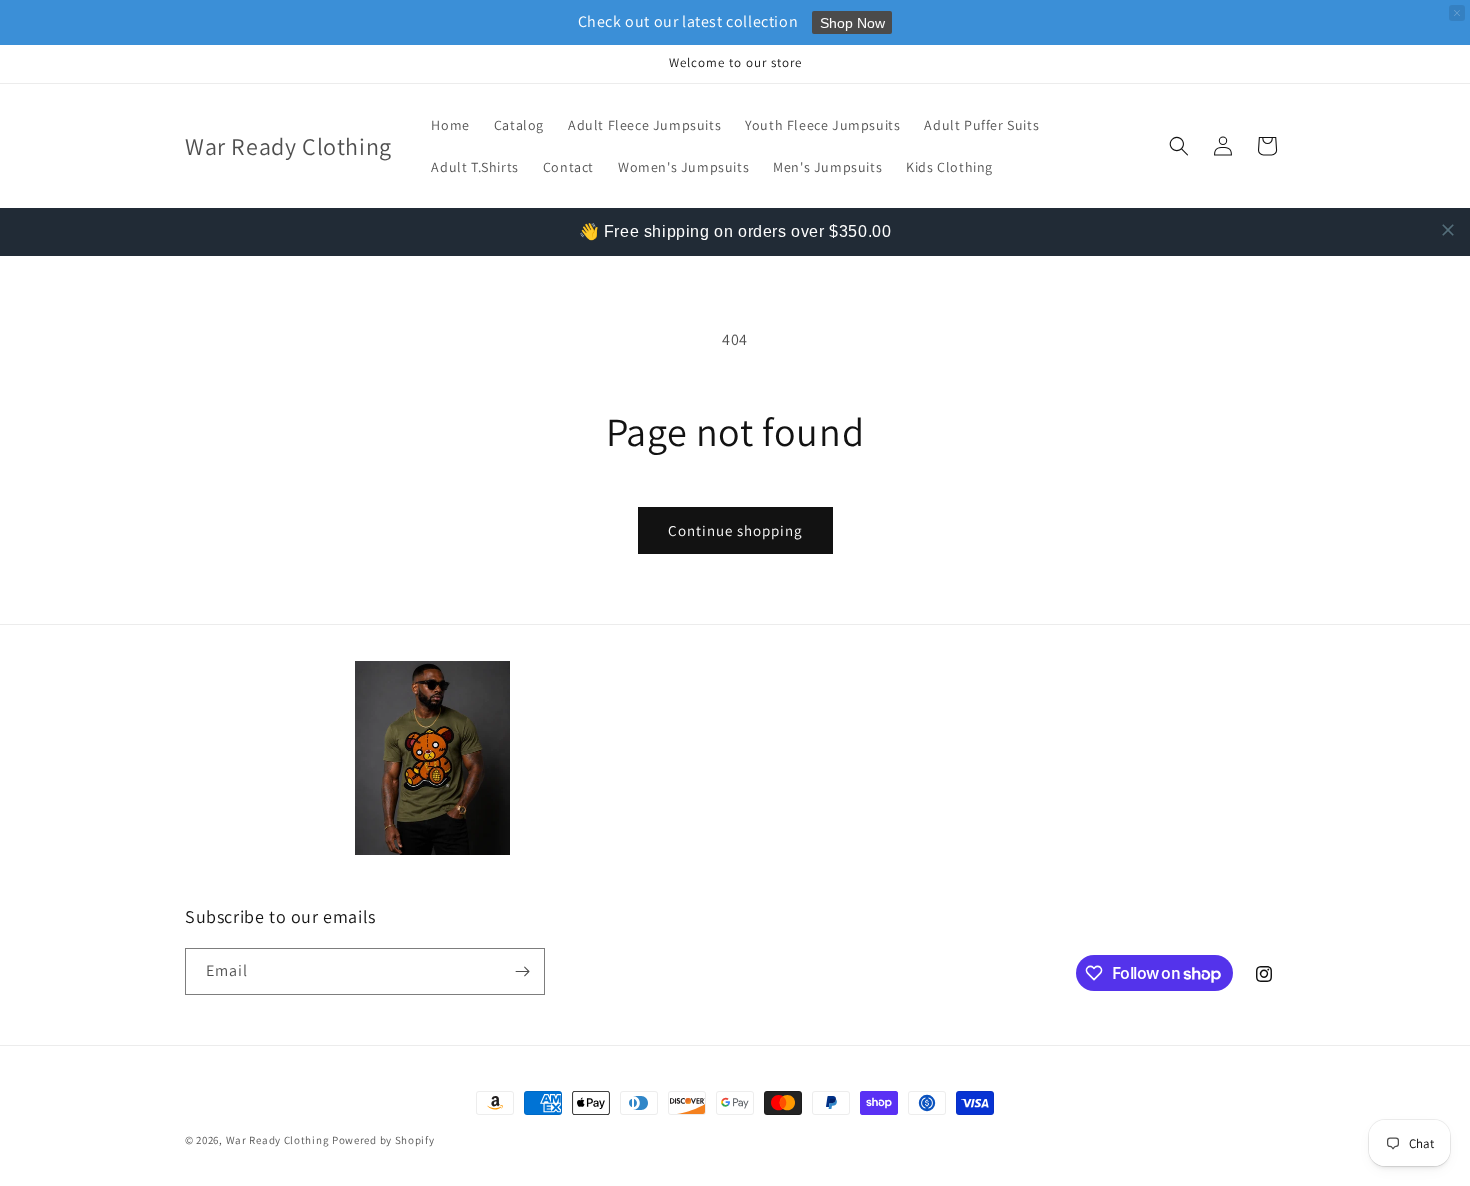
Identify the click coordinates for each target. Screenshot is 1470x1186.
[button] (1179, 146)
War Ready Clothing (279, 1140)
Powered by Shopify (383, 1140)
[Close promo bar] (1457, 13)
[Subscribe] (522, 971)
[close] (1448, 230)
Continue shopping (735, 530)
